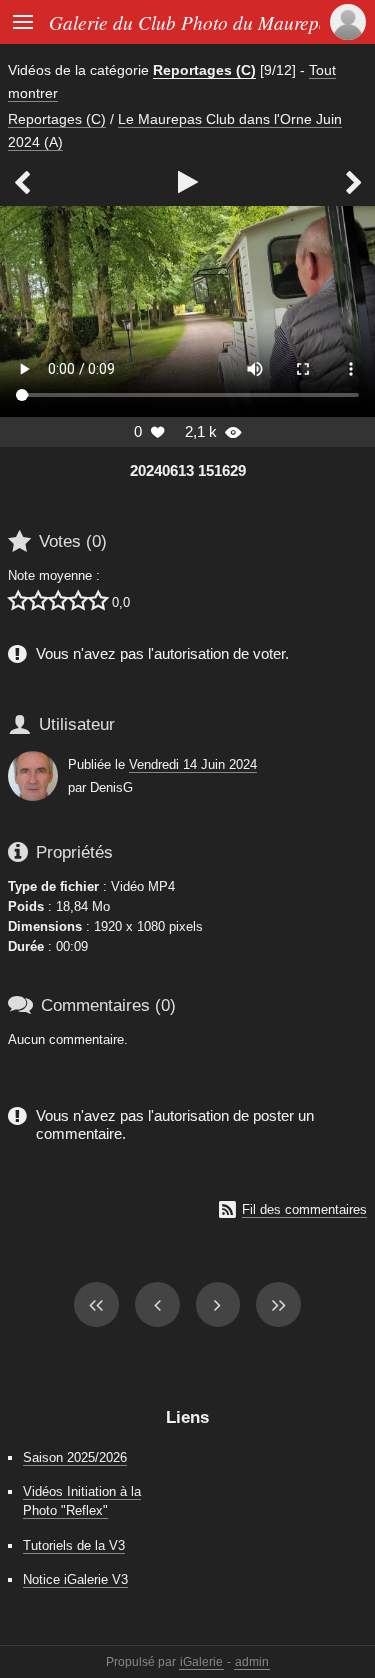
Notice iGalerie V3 (75, 1579)
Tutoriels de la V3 (74, 1545)
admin (252, 1662)
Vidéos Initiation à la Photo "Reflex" (82, 1501)
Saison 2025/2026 (75, 1457)
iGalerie (201, 1662)
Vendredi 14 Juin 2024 (193, 764)
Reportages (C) (204, 70)
